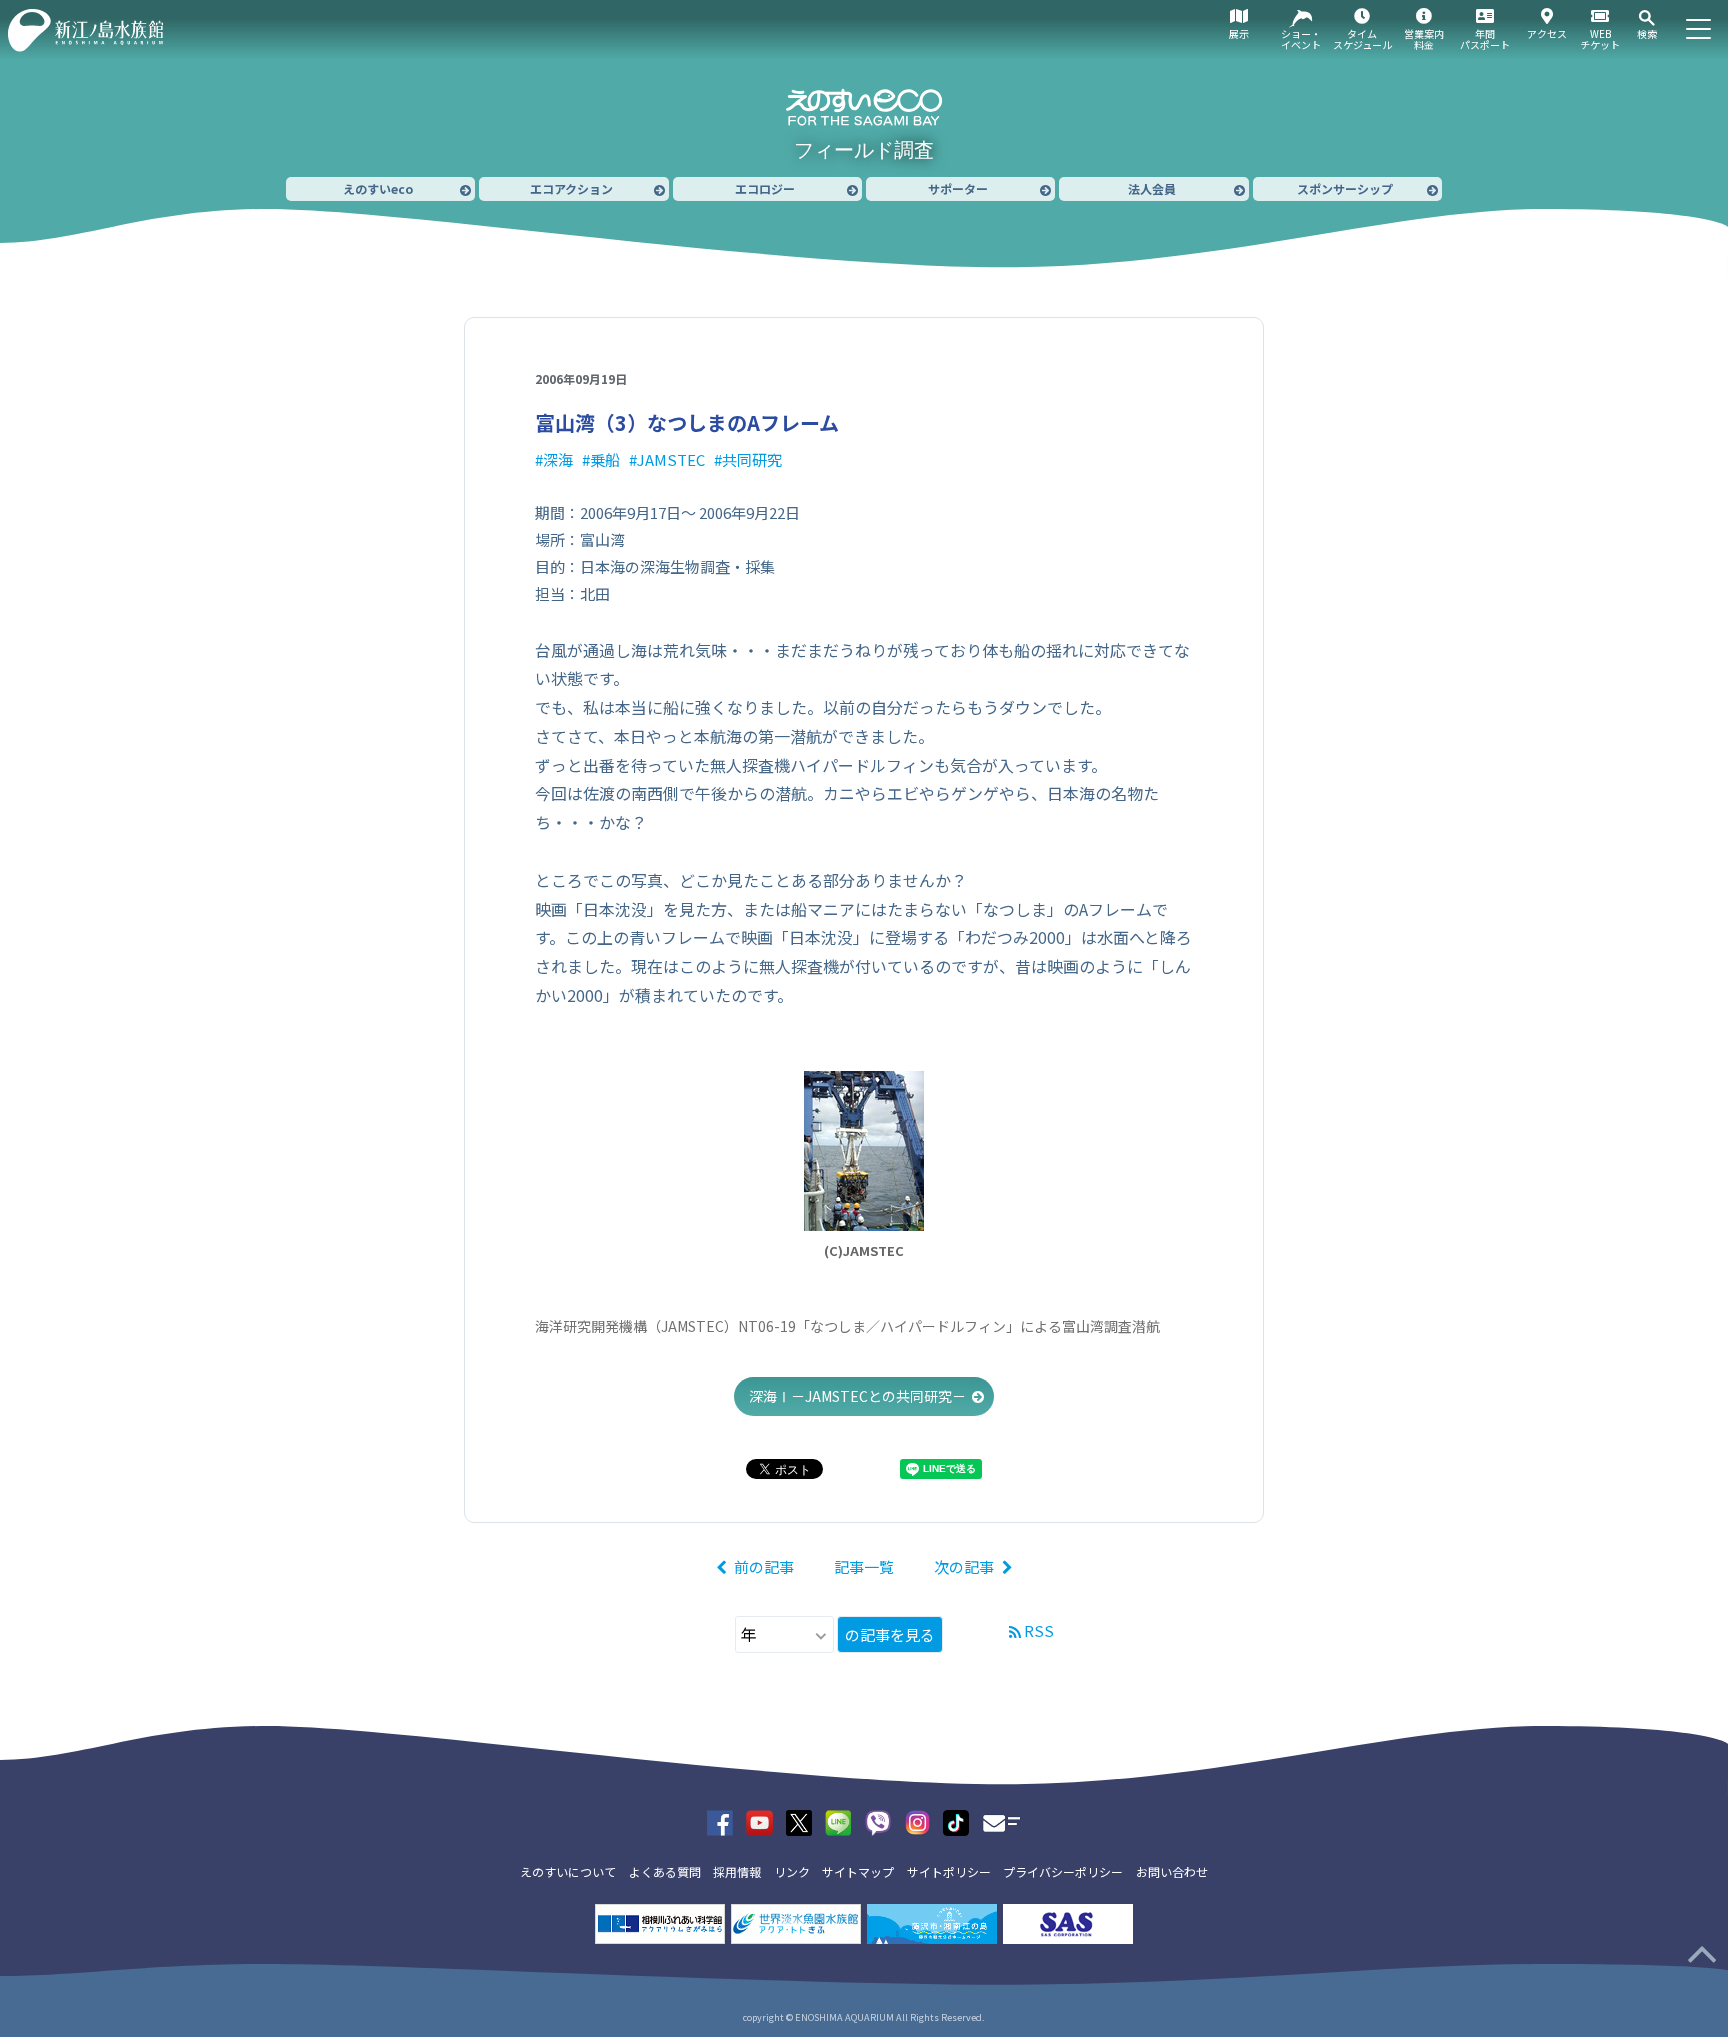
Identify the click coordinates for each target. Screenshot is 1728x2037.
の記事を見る (890, 1634)
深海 (558, 459)
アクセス (1547, 33)
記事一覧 (864, 1566)
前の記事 (764, 1566)
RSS (1039, 1630)
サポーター (958, 188)
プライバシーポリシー (1063, 1871)
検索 (1647, 33)
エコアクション (571, 188)
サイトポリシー (949, 1871)
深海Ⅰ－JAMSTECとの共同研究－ (857, 1396)
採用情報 (737, 1871)
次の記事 (964, 1566)
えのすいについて (568, 1871)
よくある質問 (665, 1871)
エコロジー (765, 188)
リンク (792, 1871)
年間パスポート (1485, 39)
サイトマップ (858, 1871)
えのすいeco (378, 188)
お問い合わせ (1172, 1871)
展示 (1239, 33)
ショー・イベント (1301, 39)
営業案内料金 (1424, 39)
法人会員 (1152, 188)
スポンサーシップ (1345, 188)
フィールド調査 (864, 150)
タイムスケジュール (1362, 39)
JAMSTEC (671, 459)
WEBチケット (1600, 39)
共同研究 (752, 459)
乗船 (605, 459)
